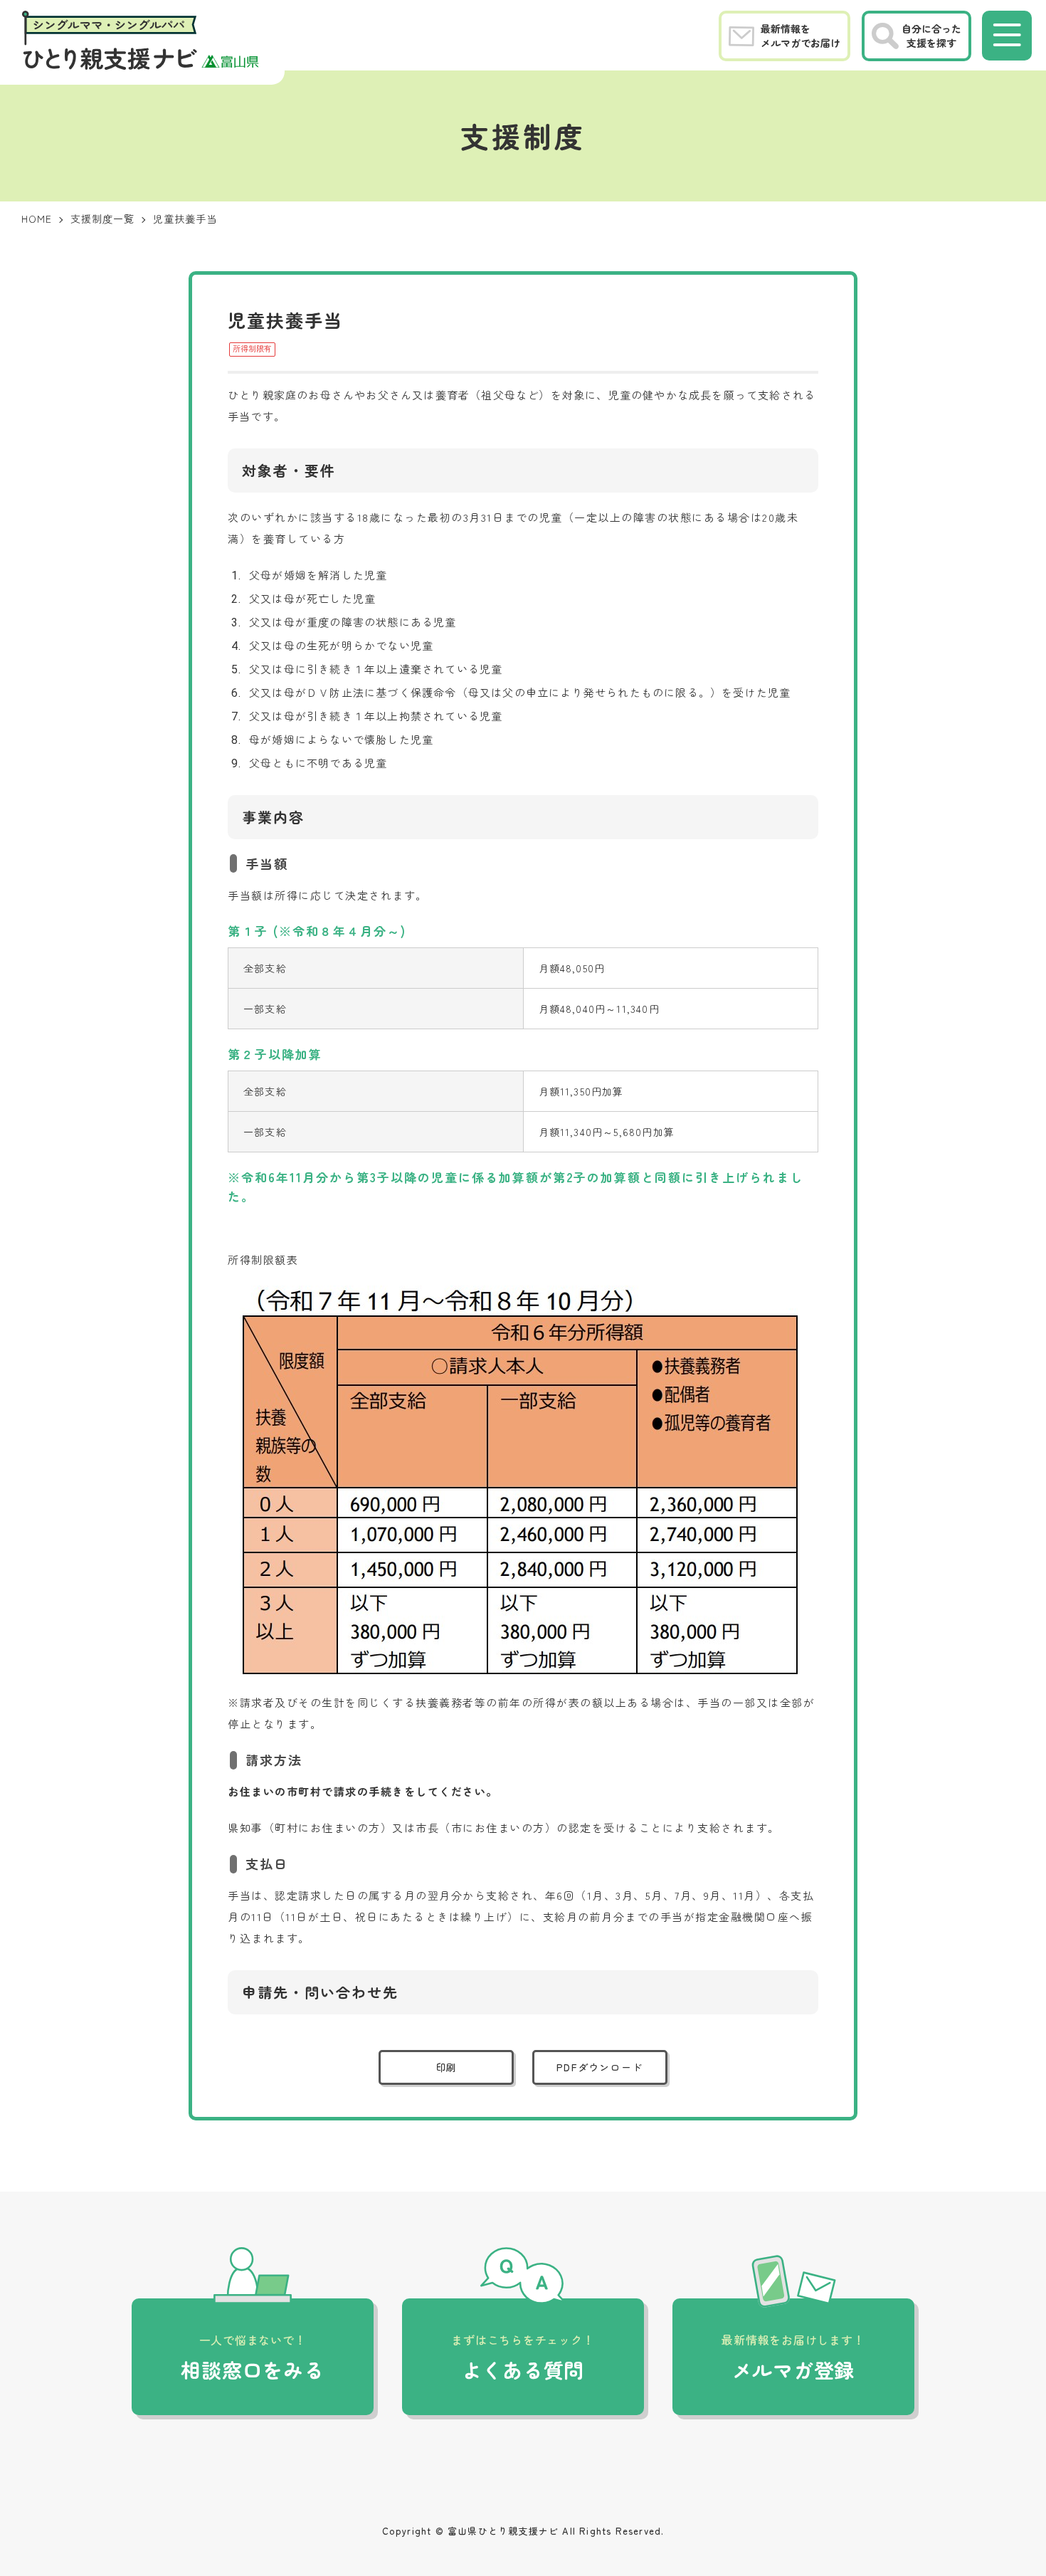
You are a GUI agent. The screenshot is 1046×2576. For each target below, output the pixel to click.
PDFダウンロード (599, 2067)
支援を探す (931, 36)
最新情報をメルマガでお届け (801, 36)
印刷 (447, 2067)
